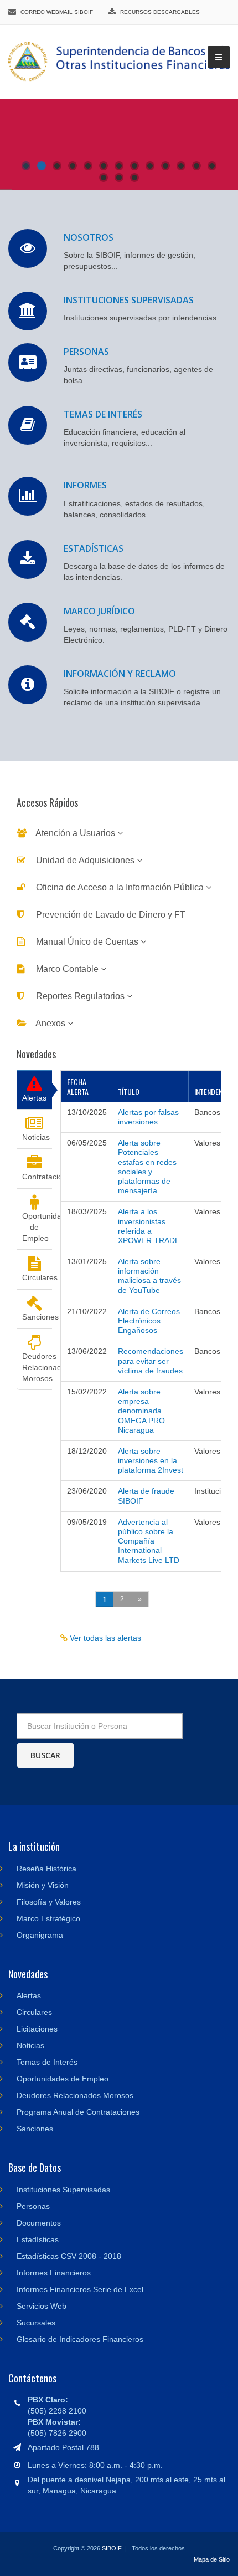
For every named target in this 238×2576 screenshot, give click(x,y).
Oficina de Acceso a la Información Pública (120, 887)
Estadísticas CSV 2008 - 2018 (69, 2256)
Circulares (37, 1277)
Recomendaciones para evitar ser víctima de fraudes (151, 1361)
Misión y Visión (43, 1885)
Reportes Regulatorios (80, 996)
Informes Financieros (54, 2273)
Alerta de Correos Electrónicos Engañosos (149, 1321)
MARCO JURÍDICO (99, 611)
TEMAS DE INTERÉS (103, 414)
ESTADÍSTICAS (94, 548)
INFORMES (85, 485)
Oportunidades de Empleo (37, 1227)
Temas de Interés (47, 2062)
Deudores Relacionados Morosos (37, 1367)
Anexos (51, 1023)
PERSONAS (86, 352)
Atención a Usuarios (76, 833)
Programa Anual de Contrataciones (78, 2112)
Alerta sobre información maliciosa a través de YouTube (149, 1276)
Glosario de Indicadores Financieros (80, 2339)
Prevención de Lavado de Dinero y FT (110, 915)
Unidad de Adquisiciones (85, 860)
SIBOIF (112, 2548)
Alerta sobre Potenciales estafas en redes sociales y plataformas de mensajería (147, 1167)
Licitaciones (37, 2029)
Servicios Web (42, 2306)
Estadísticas (38, 2239)
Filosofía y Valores (49, 1902)
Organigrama (40, 1935)
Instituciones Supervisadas (63, 2190)
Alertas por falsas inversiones (148, 1117)
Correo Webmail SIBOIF (57, 12)
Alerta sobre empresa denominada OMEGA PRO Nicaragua (141, 1411)
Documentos (39, 2223)
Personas (33, 2206)
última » (167, 1599)
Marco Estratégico (48, 1918)
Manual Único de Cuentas (87, 942)
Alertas (34, 1098)
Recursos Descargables (160, 12)
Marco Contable (67, 969)
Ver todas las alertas (104, 1638)
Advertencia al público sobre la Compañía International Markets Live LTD (149, 1541)
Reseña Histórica (46, 1869)
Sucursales (36, 2323)
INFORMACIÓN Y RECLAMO (120, 674)
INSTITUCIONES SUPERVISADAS (129, 300)
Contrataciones (37, 1177)
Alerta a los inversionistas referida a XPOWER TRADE (149, 1226)
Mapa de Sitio (212, 2559)
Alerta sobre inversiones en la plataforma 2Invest (151, 1460)
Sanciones (37, 1317)
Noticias (36, 1137)
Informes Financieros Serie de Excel (80, 2289)
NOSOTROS (89, 237)
